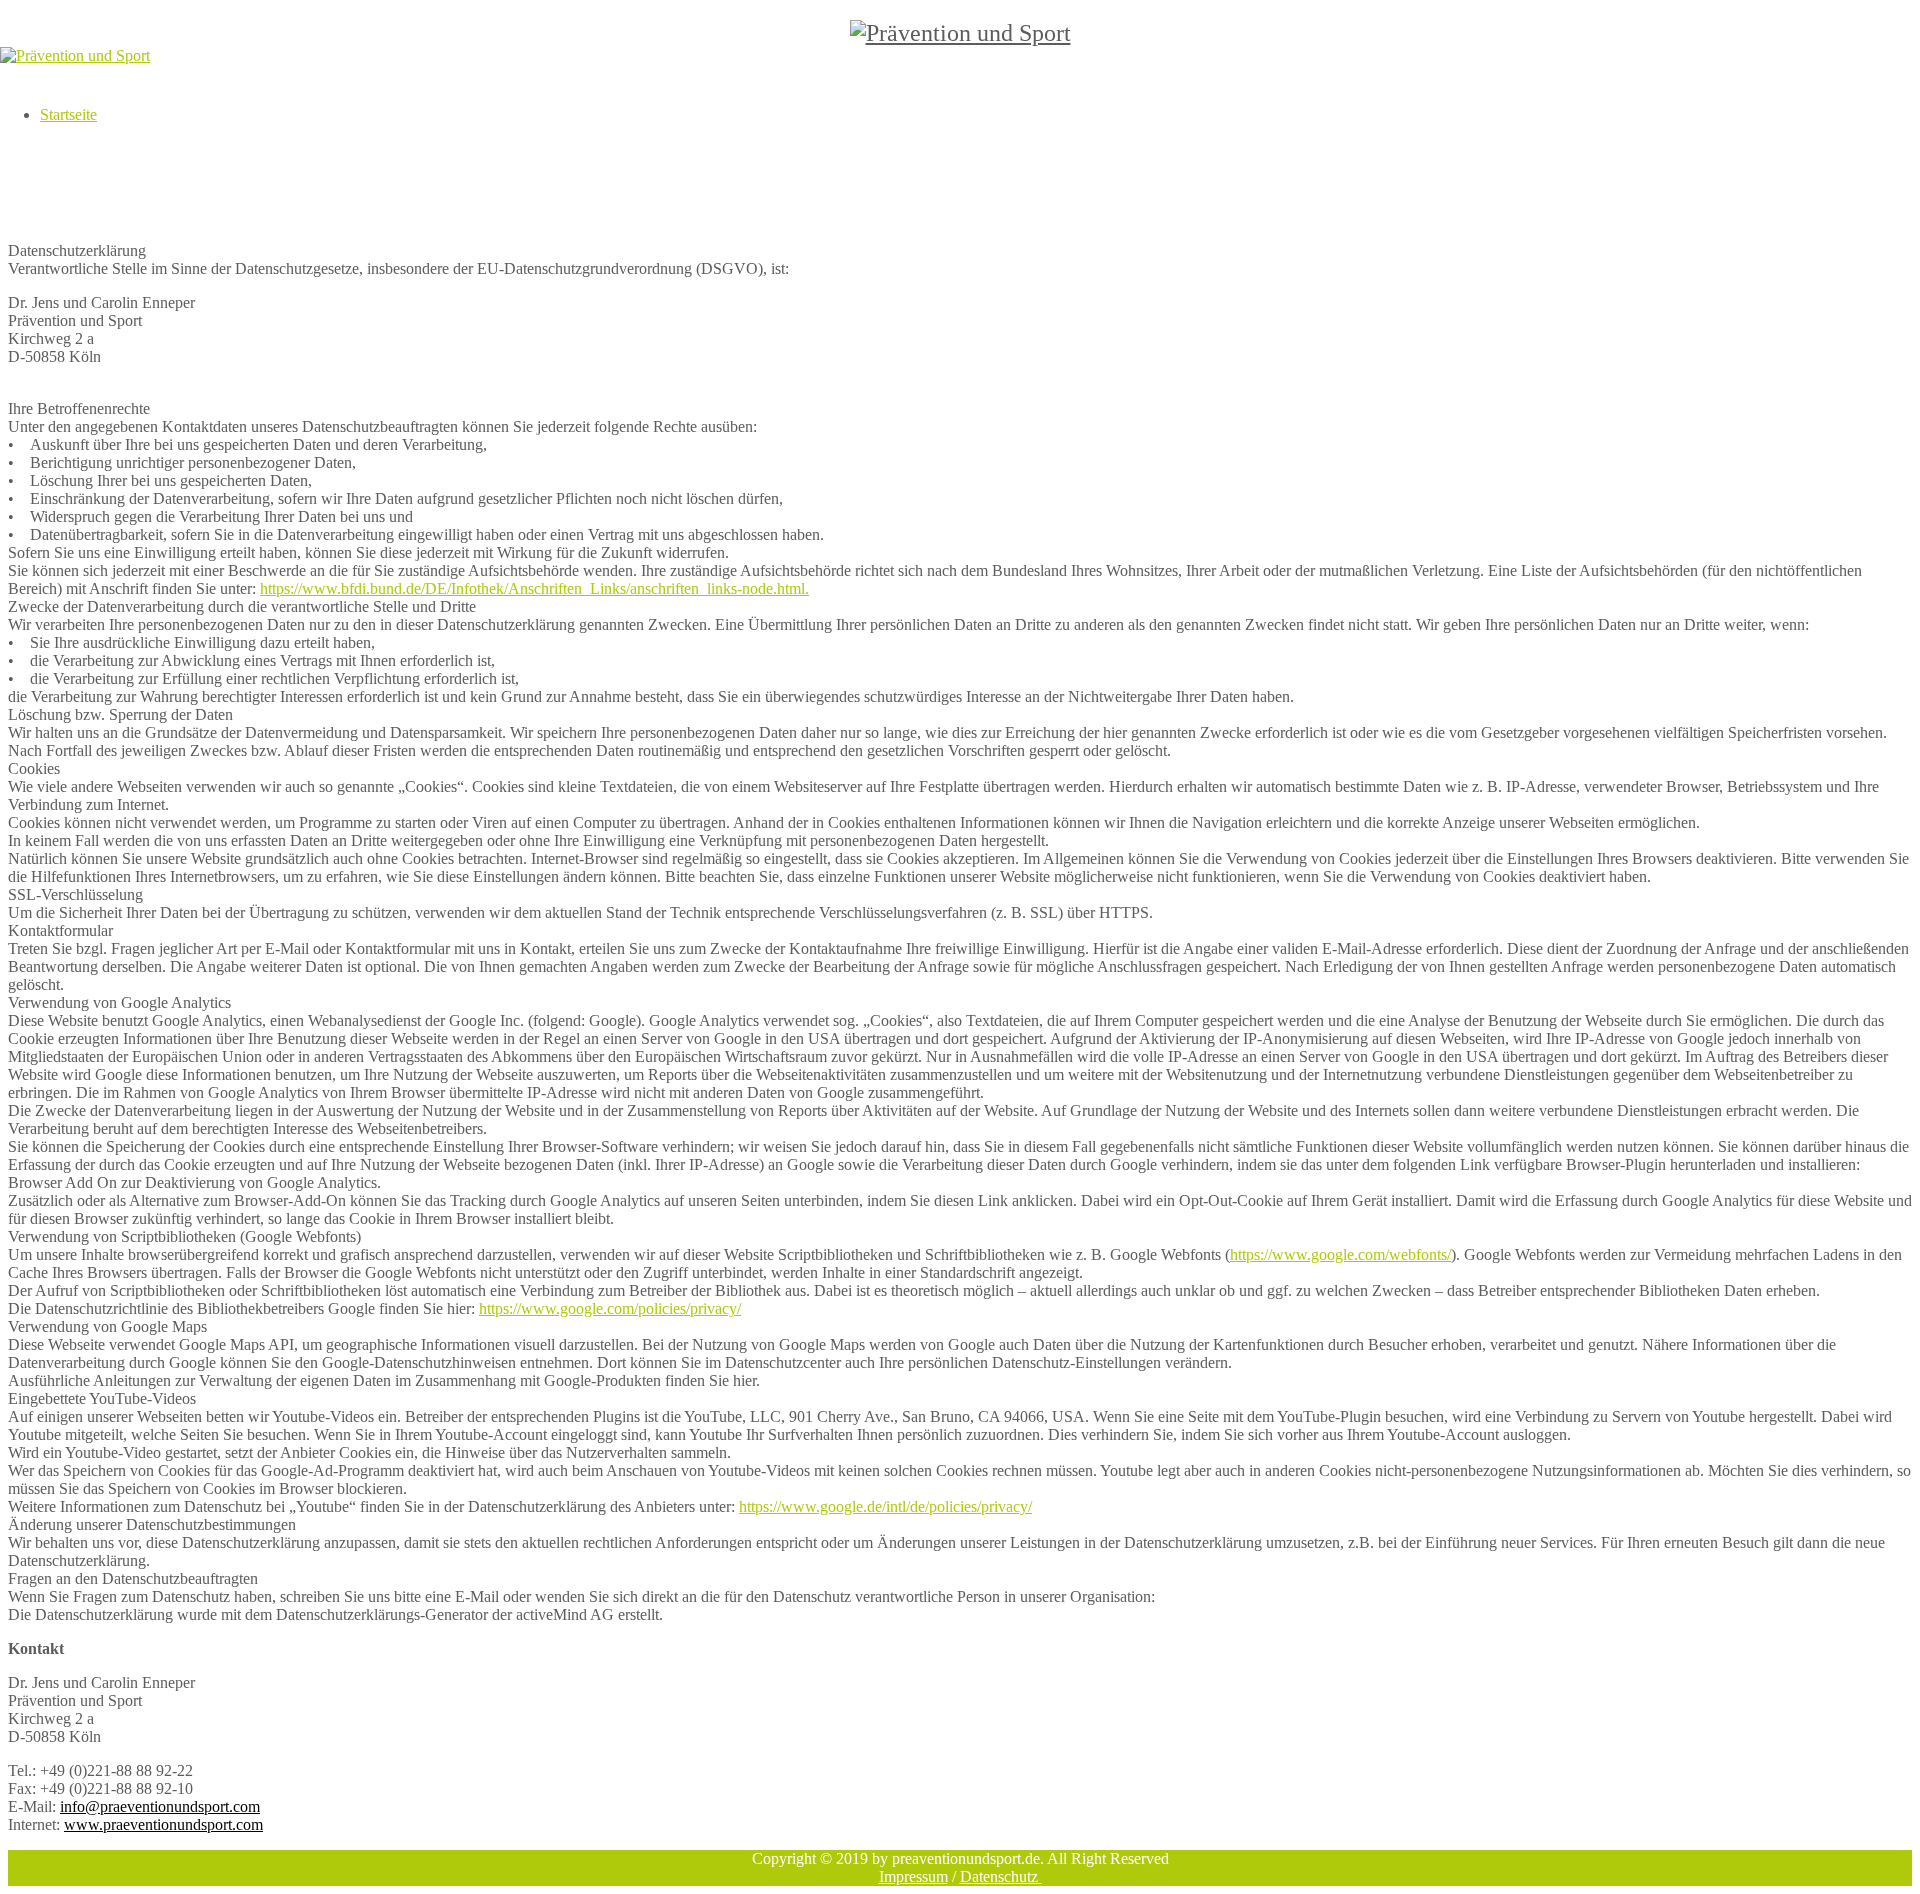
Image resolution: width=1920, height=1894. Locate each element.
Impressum (913, 1876)
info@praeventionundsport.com (160, 1806)
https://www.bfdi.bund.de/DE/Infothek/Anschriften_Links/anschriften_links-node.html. (534, 588)
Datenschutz (1001, 1876)
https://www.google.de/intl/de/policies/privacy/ (885, 1506)
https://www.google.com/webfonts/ (1340, 1254)
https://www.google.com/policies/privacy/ (610, 1308)
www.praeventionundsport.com (163, 1824)
